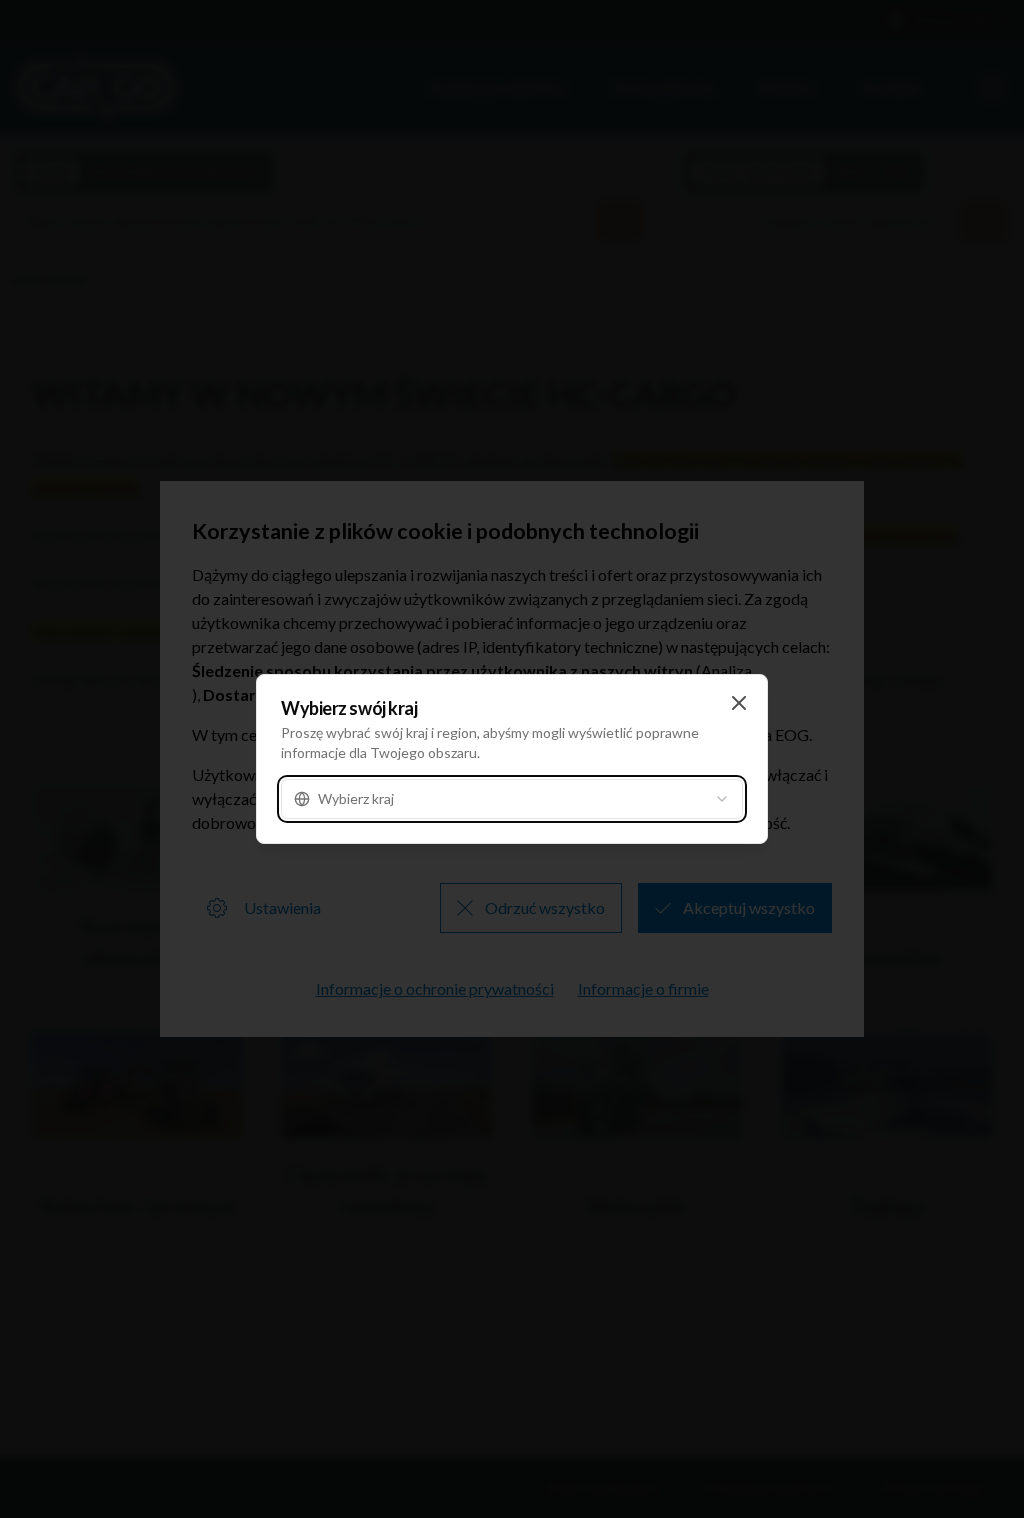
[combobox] (512, 799)
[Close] (739, 703)
